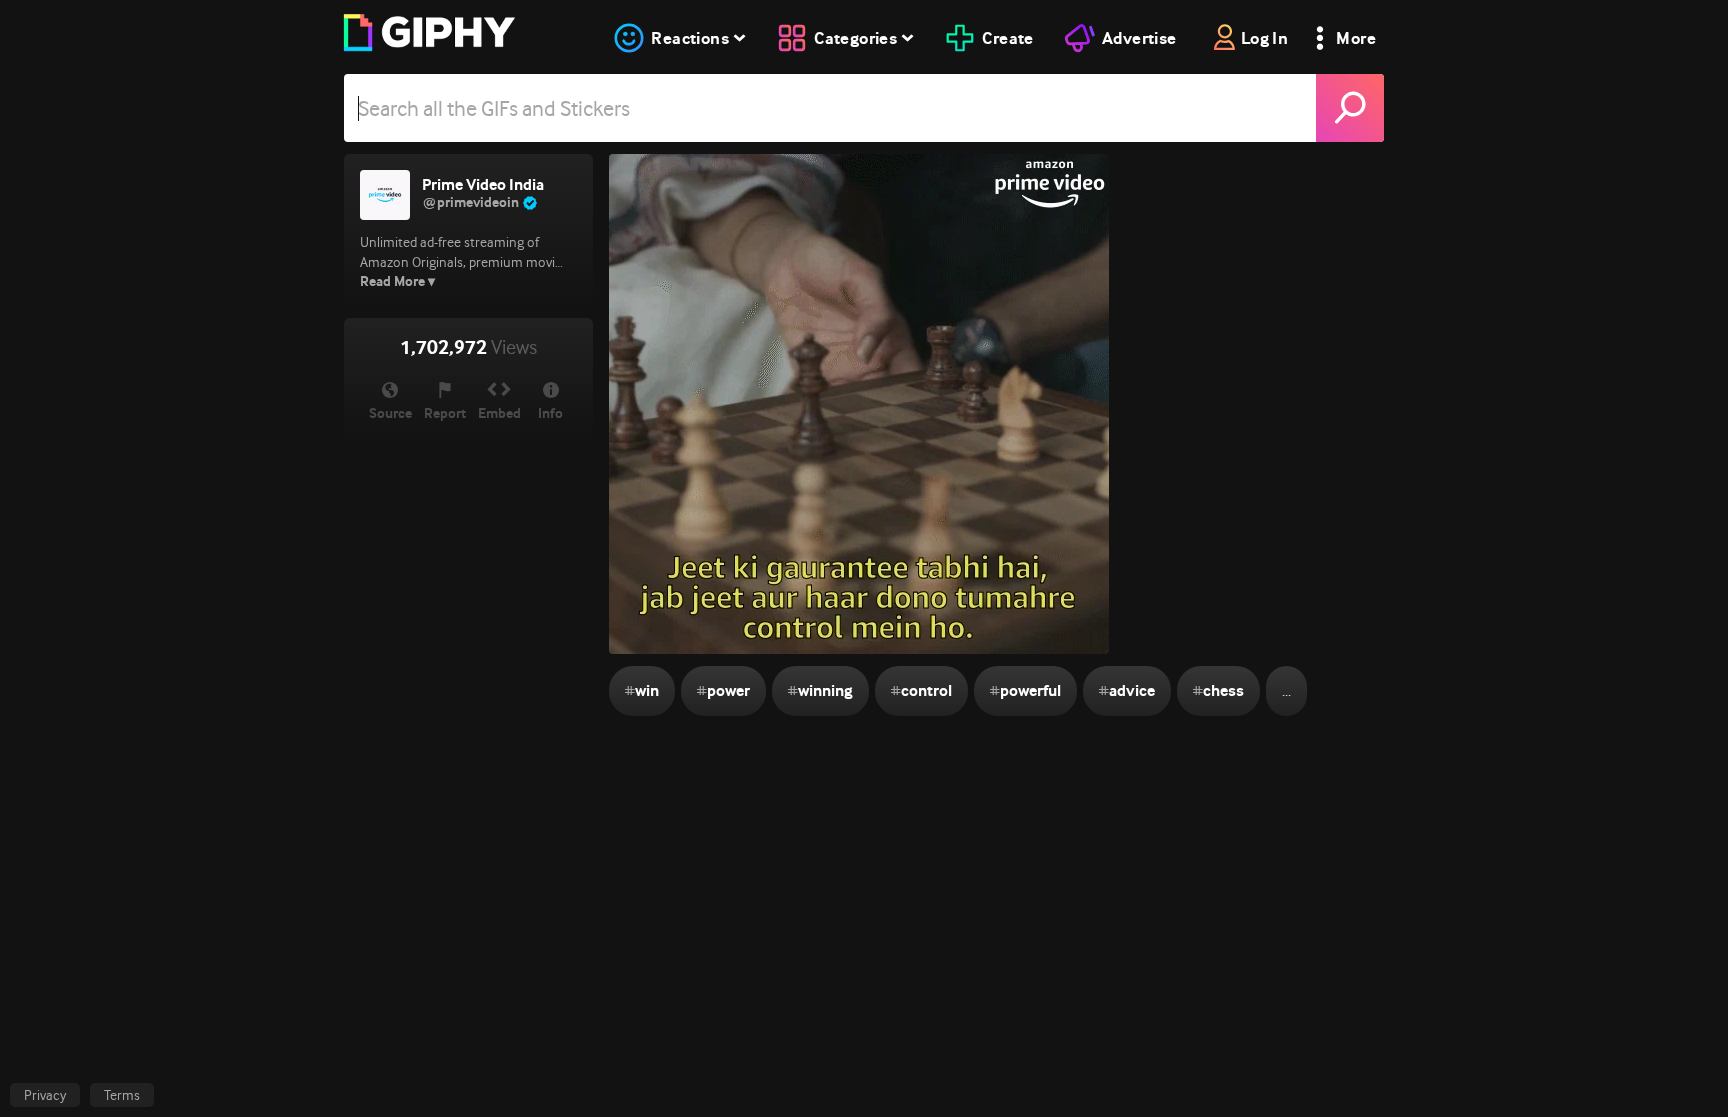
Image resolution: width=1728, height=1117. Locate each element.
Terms (122, 1095)
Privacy (45, 1095)
